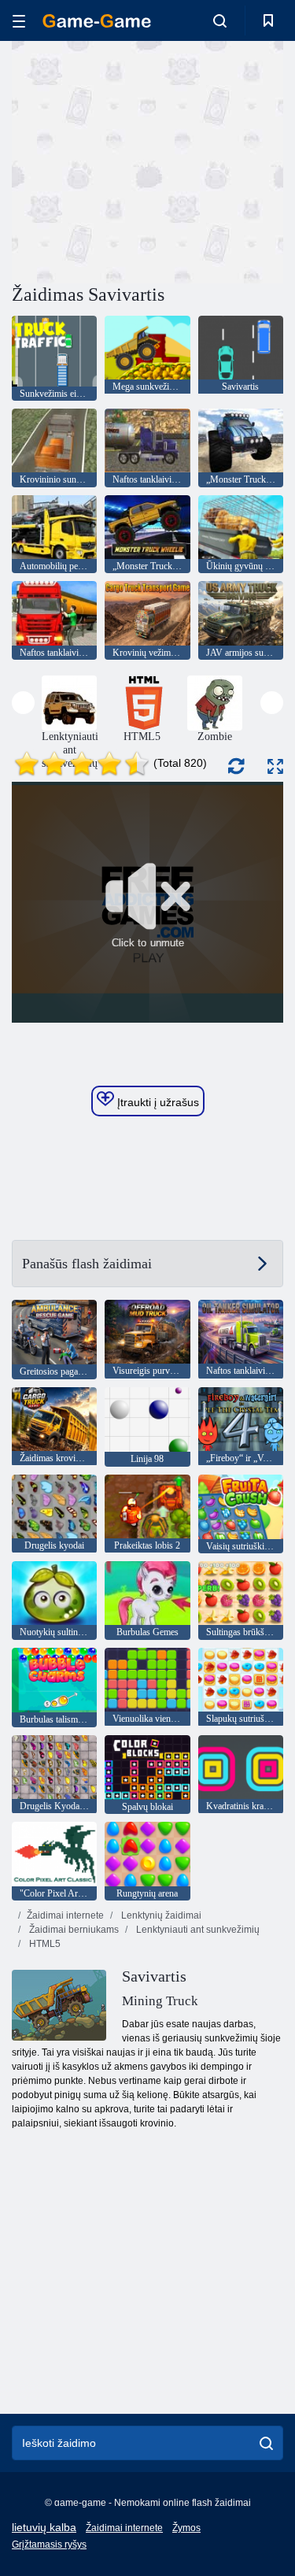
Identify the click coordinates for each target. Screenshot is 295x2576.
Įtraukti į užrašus (157, 1102)
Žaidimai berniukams (73, 1930)
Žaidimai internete (65, 1915)
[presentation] (23, 703)
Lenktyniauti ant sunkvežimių (197, 1930)
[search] (266, 2443)
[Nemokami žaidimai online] (97, 21)
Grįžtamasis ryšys (49, 2545)
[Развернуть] (275, 766)
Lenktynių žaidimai (160, 1915)
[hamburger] (19, 21)
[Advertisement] (145, 160)
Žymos (186, 2528)
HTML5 (44, 1944)
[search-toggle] (220, 20)
